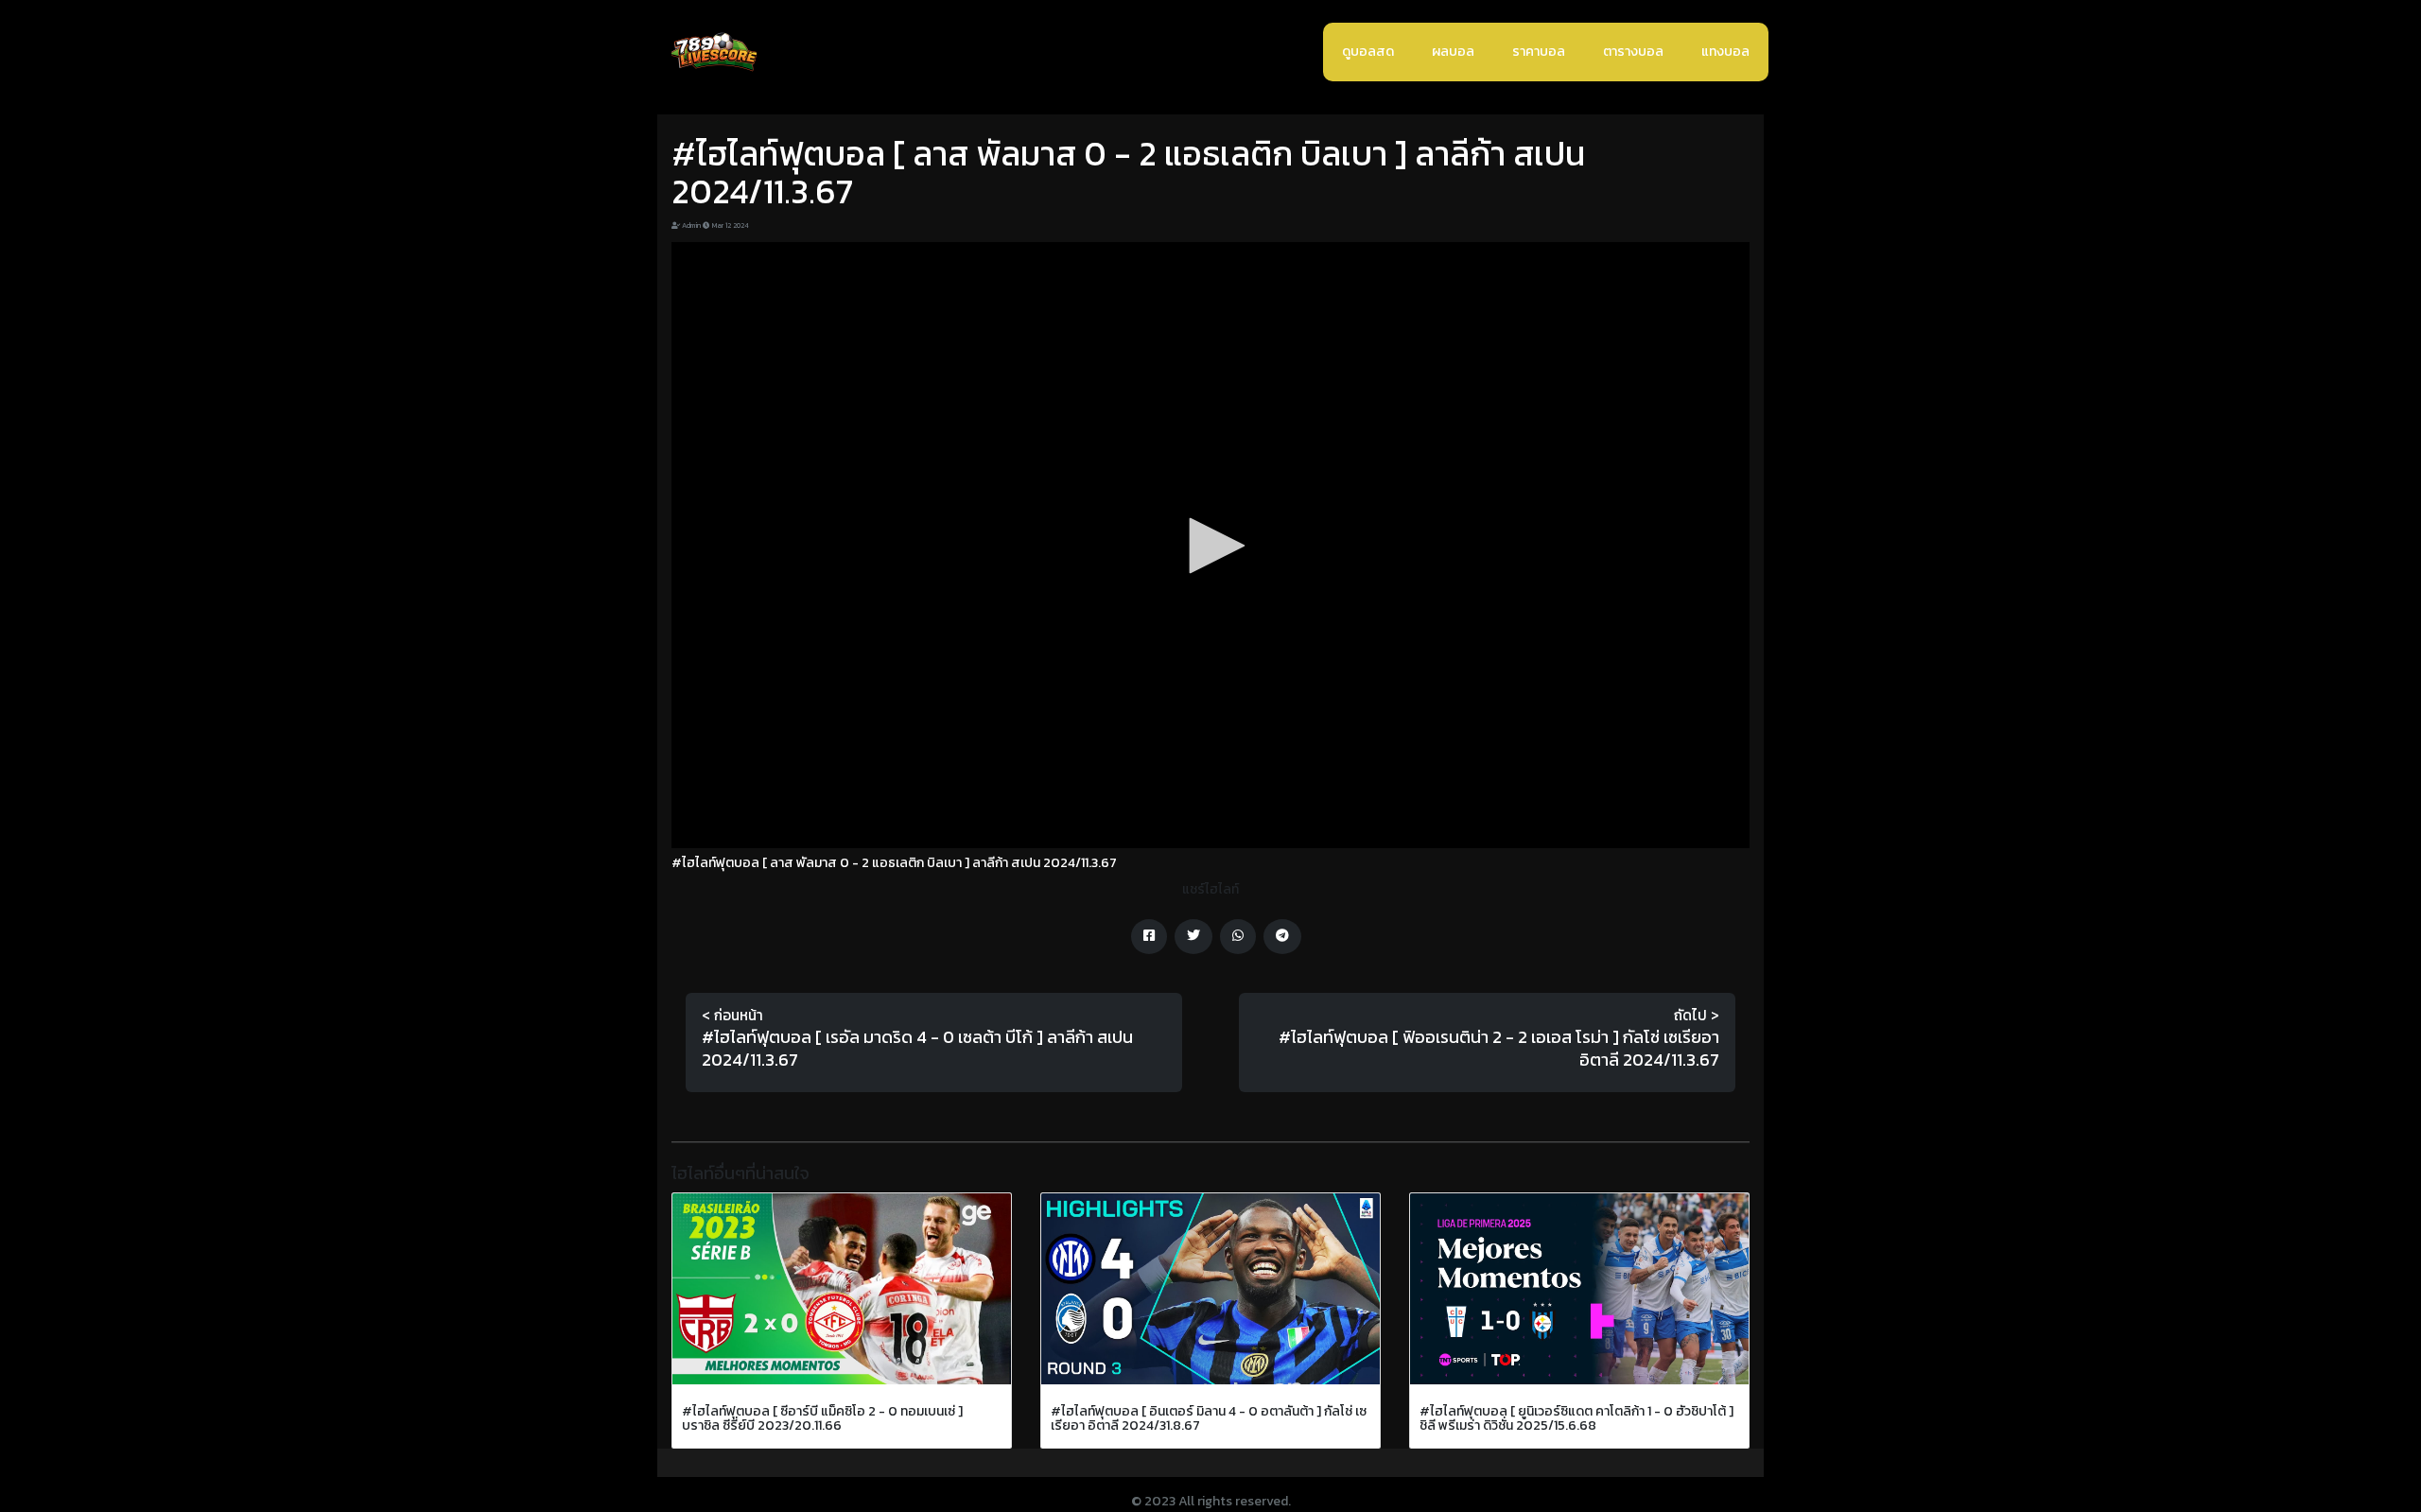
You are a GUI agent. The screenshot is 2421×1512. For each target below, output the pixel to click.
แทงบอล (1725, 52)
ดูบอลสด (1368, 52)
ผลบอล (1453, 52)
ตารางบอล (1633, 52)
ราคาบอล (1539, 52)
